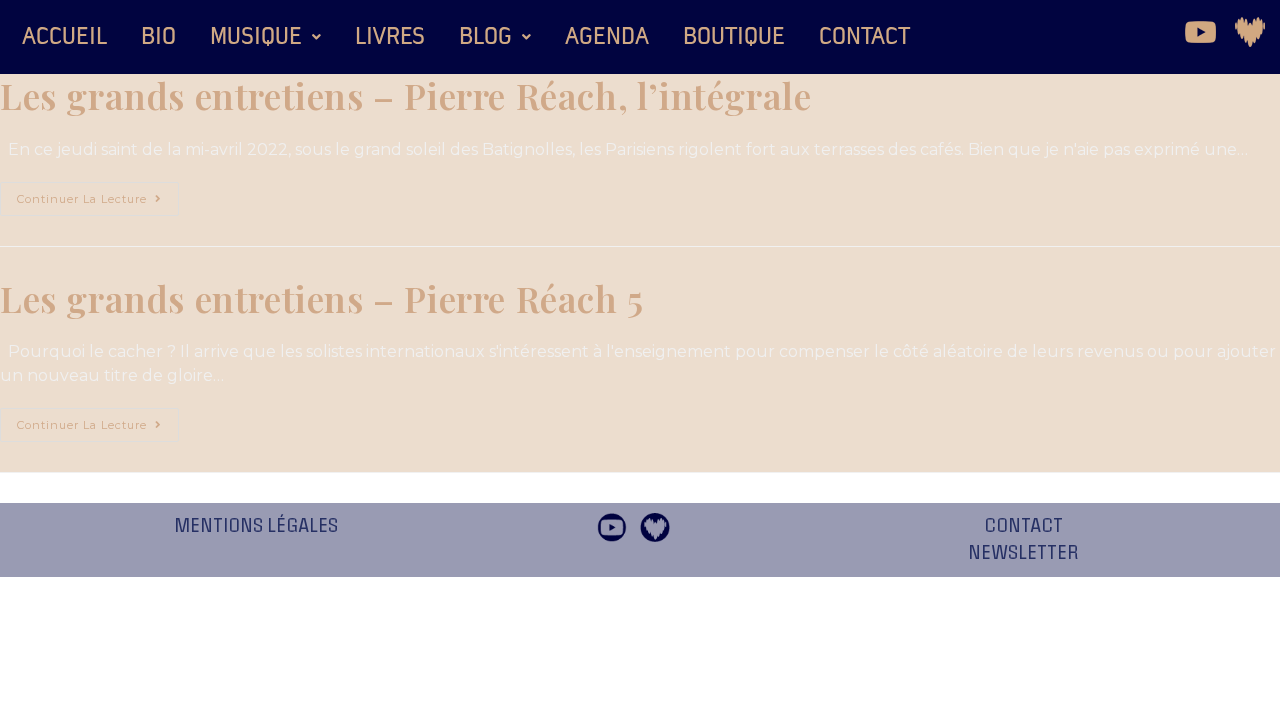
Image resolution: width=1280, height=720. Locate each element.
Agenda (607, 37)
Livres (390, 37)
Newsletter (1023, 553)
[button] (265, 37)
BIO (158, 37)
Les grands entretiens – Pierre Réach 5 (322, 298)
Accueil (64, 37)
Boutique (734, 37)
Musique (256, 37)
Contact (864, 37)
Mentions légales (256, 526)
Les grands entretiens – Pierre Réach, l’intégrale (405, 95)
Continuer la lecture (98, 194)
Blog (485, 37)
